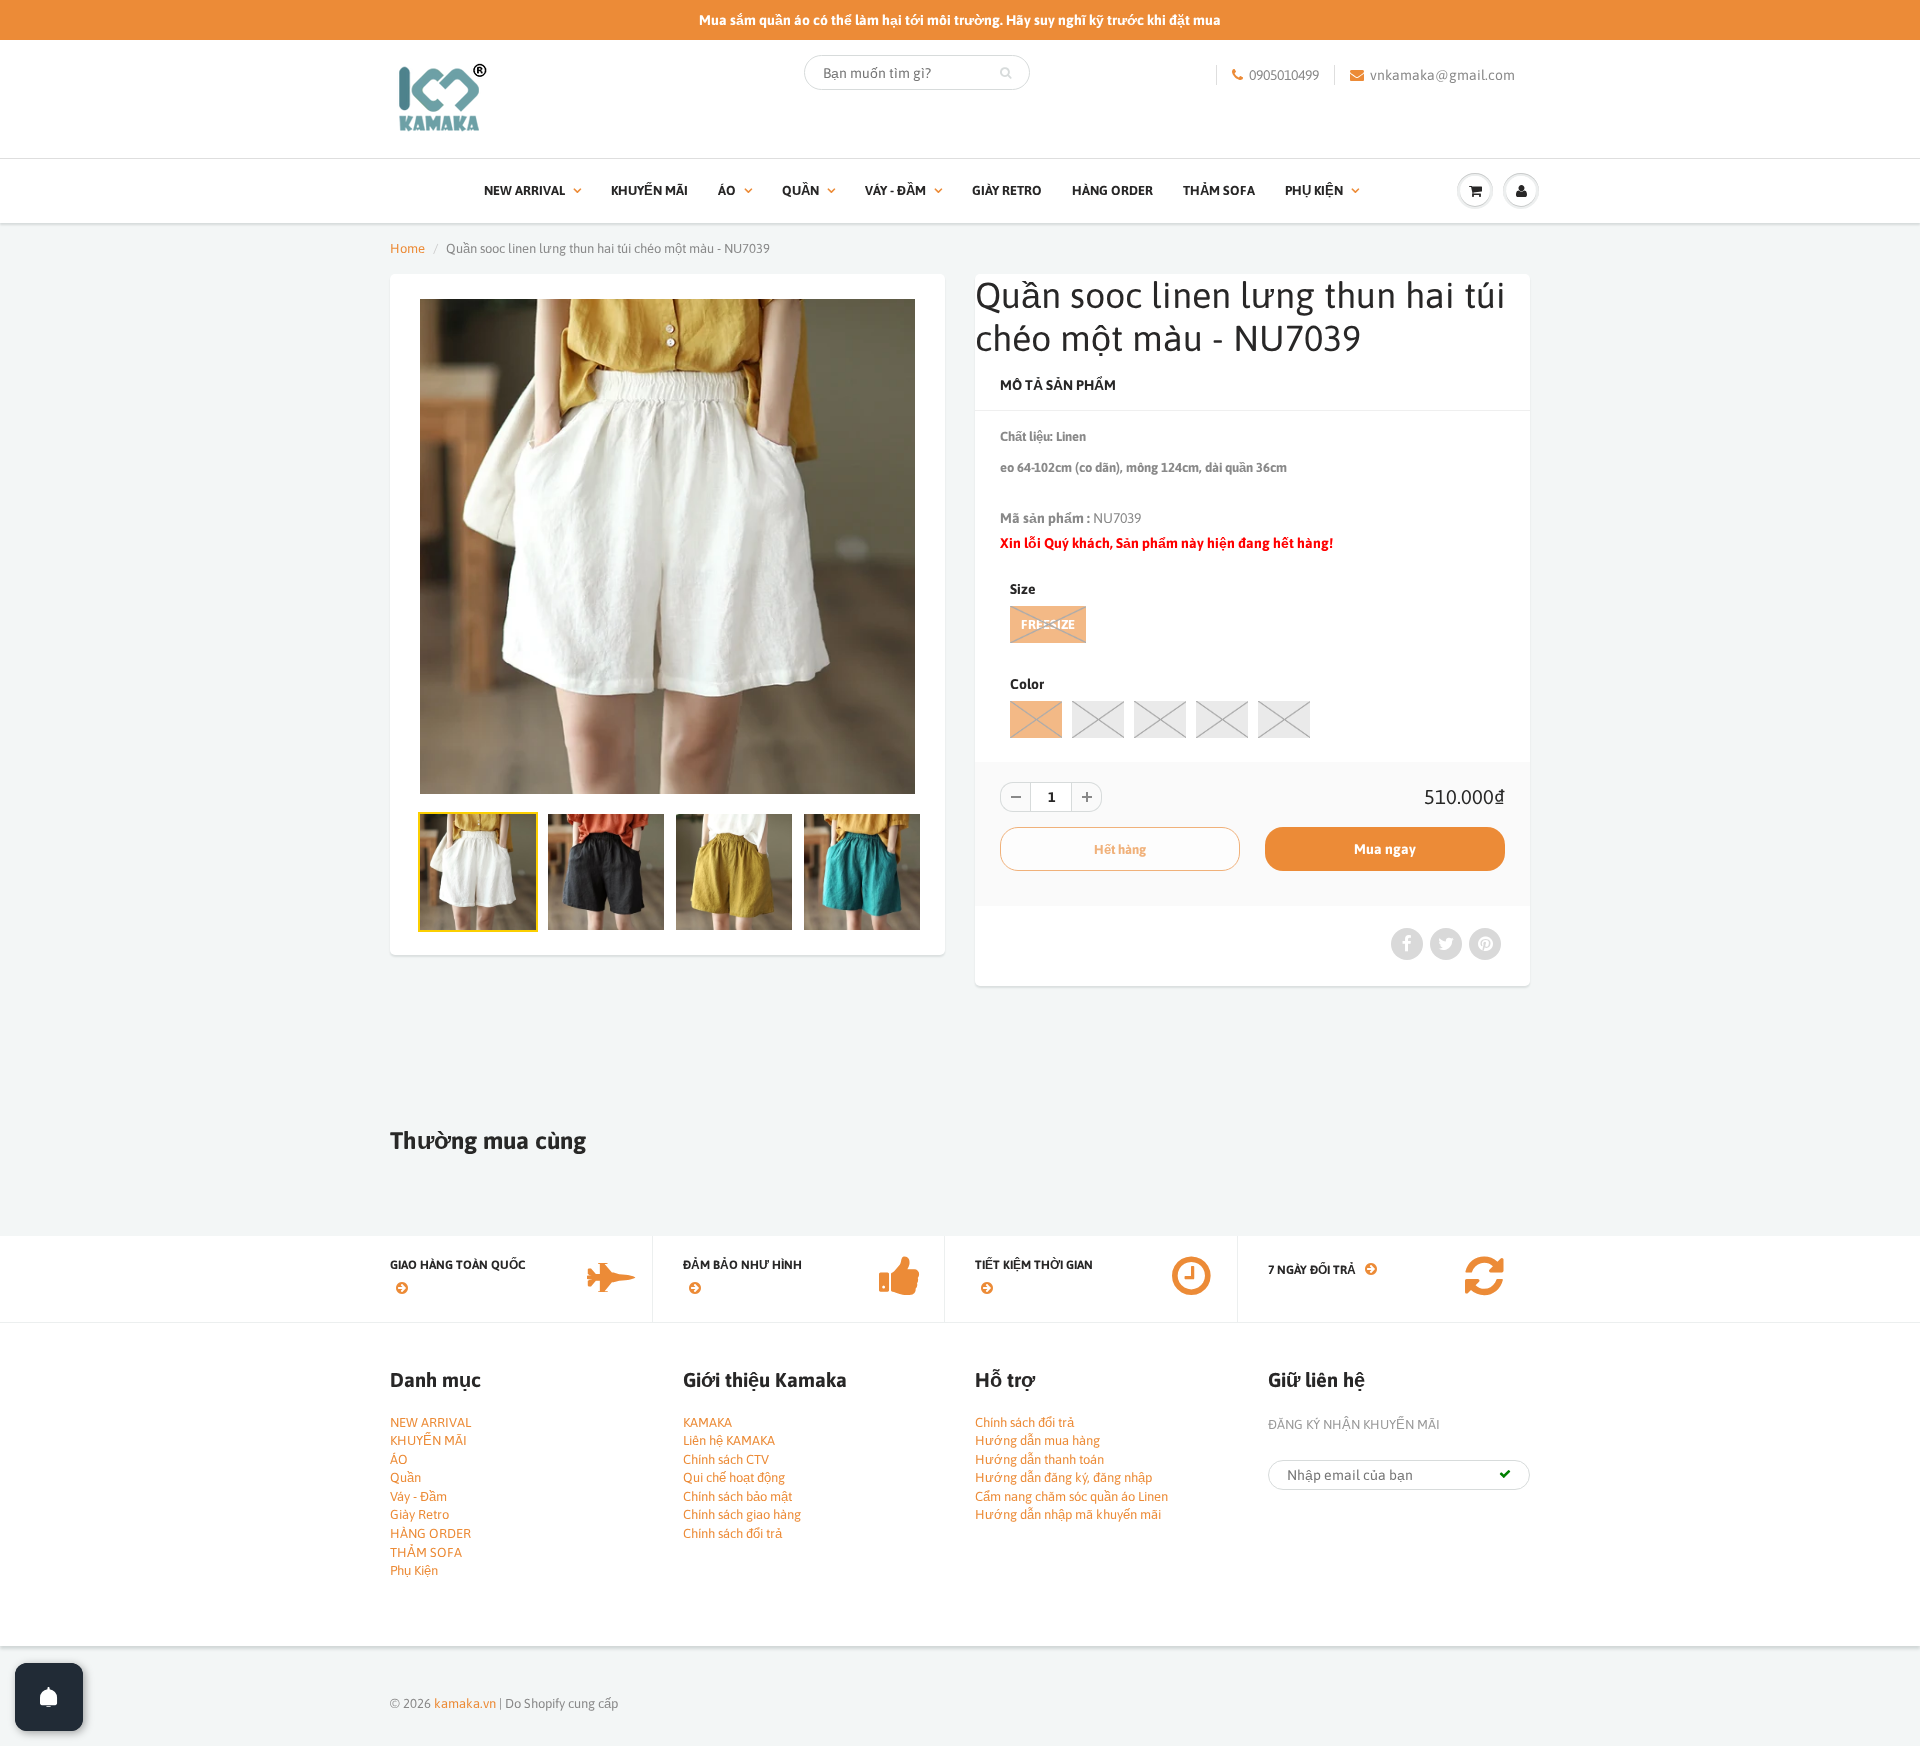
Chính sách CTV (726, 1459)
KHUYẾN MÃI (649, 190)
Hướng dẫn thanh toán (1039, 1459)
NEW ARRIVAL (524, 190)
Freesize (1048, 624)
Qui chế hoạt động (734, 1477)
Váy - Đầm (895, 190)
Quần (800, 190)
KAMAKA (707, 1422)
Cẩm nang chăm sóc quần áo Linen (1071, 1496)
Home (407, 248)
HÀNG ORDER (1112, 190)
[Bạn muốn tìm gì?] (1005, 73)
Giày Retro (1007, 190)
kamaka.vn (465, 1703)
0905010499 (1284, 75)
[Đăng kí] (1505, 1474)
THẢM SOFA (1219, 190)
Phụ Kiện (1314, 190)
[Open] (49, 1697)
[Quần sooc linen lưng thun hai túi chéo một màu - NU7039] (667, 546)
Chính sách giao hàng (742, 1514)
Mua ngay (1385, 849)
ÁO (727, 190)
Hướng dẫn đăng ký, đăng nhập (1063, 1477)
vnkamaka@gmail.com (1442, 75)
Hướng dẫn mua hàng (1037, 1440)
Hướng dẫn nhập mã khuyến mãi (1068, 1514)
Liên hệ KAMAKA (729, 1440)
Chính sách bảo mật (737, 1496)
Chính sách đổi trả (732, 1533)
